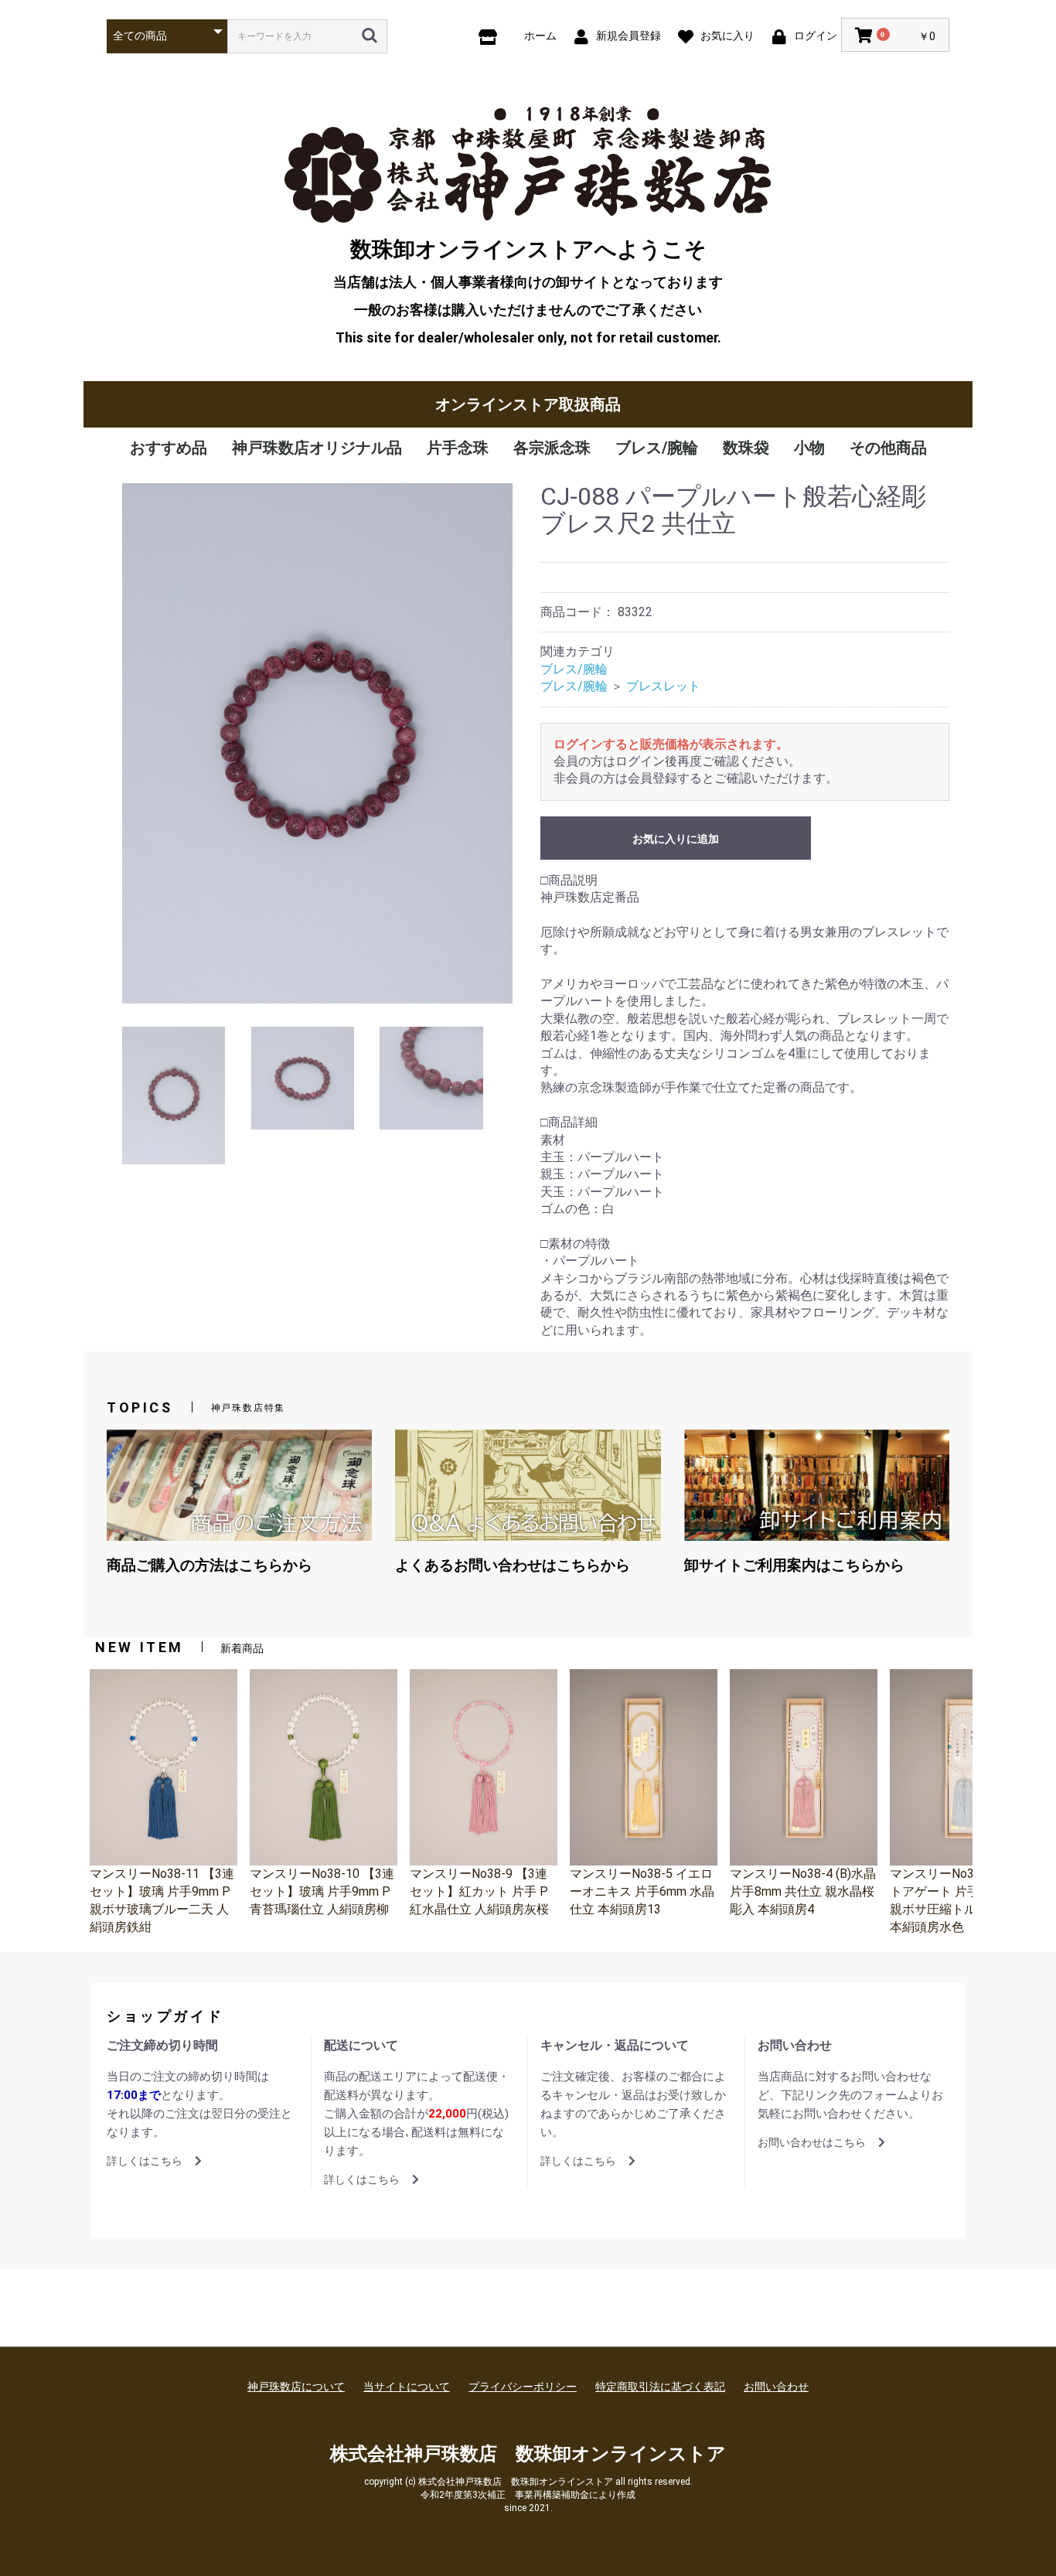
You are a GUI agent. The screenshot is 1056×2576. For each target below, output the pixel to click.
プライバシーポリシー (523, 2387)
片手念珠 (458, 448)
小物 (809, 448)
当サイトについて (407, 2387)
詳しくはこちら (145, 2161)
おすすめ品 (169, 448)
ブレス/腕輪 (657, 448)
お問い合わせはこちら (812, 2142)
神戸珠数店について (296, 2387)
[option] (317, 743)
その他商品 (888, 448)
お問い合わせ (776, 2387)
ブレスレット (663, 686)
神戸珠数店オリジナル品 (317, 448)
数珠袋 (746, 448)
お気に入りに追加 (676, 839)
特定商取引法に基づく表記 (660, 2387)
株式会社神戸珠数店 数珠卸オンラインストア (528, 2454)
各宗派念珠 (552, 448)
